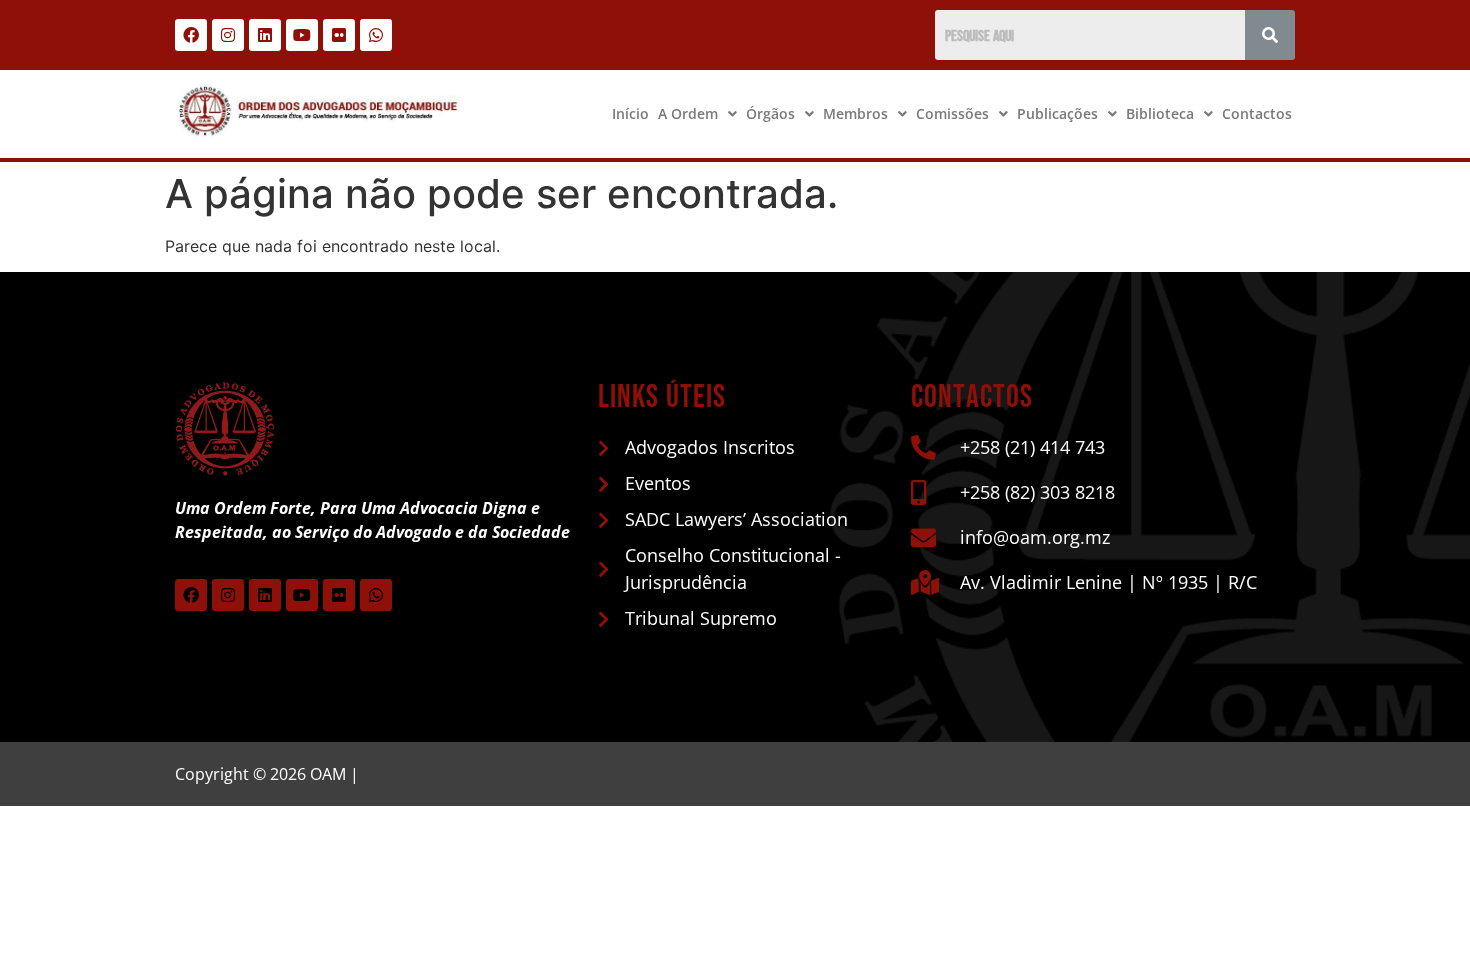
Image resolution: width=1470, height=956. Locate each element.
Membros (855, 113)
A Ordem (688, 113)
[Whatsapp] (376, 35)
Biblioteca (1160, 113)
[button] (697, 114)
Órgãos (770, 113)
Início (630, 113)
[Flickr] (339, 35)
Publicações (1057, 113)
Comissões (952, 113)
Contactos (1257, 113)
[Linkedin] (265, 35)
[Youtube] (302, 35)
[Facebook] (191, 35)
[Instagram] (228, 35)
